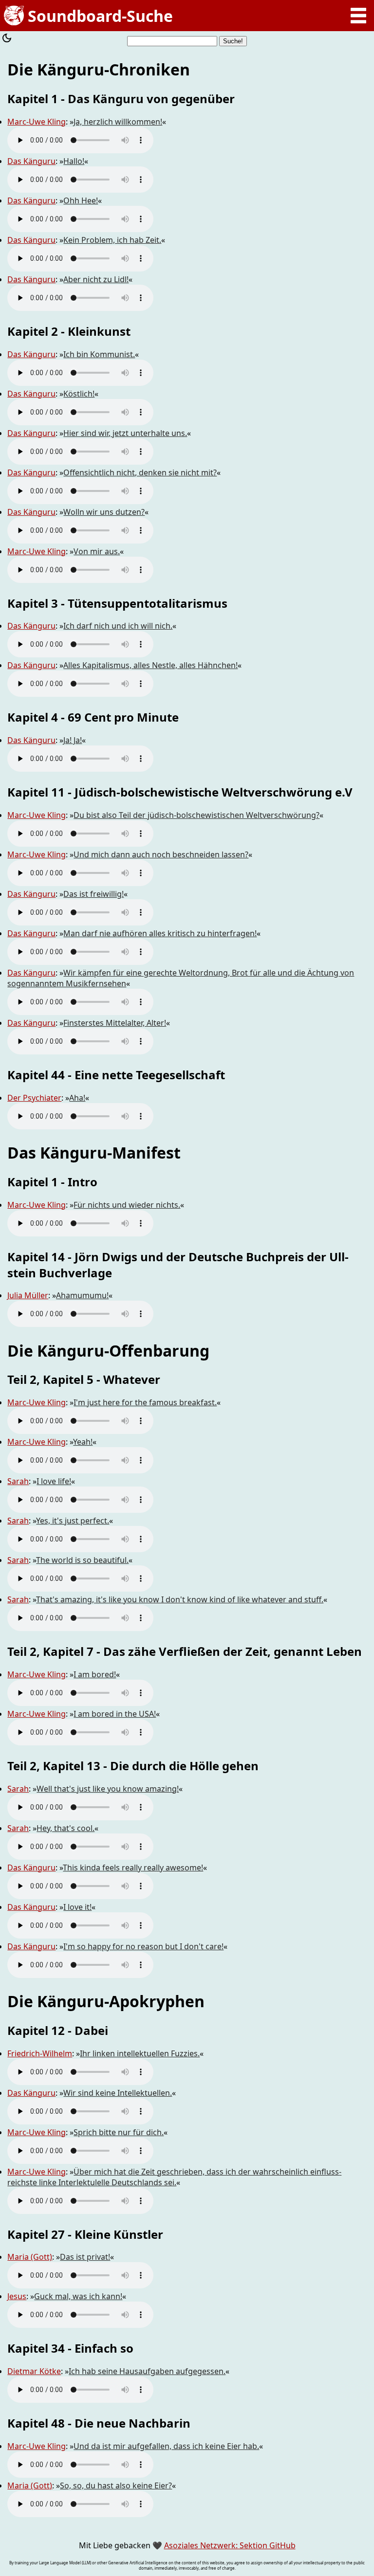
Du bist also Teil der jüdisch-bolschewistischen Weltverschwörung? (196, 815)
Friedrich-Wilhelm (40, 2053)
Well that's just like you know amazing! (108, 1789)
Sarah (18, 1481)
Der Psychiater (34, 1098)
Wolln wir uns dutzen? (104, 512)
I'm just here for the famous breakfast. (145, 1402)
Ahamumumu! (82, 1295)
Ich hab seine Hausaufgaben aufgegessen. (147, 2371)
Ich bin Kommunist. (99, 354)
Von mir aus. (97, 551)
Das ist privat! (85, 2257)
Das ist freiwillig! (93, 894)
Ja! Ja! (73, 740)
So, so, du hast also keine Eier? (116, 2485)
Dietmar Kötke (34, 2371)
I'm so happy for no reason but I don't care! (143, 1946)
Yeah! (83, 1442)
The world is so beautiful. (82, 1560)
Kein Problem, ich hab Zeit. (112, 240)
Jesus (17, 2296)
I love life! (54, 1481)
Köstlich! (79, 394)
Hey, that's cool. (65, 1828)
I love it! (77, 1907)
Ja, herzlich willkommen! (118, 122)
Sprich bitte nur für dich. (119, 2132)
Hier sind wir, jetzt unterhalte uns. (125, 433)
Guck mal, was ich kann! (78, 2296)
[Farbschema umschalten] (7, 39)
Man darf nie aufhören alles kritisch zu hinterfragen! (160, 933)
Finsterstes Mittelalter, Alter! (115, 1023)
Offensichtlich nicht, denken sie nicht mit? (140, 472)
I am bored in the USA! (115, 1714)
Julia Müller (28, 1295)
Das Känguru (31, 161)
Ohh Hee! (81, 200)
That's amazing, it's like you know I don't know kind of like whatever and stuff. (180, 1599)
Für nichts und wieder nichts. (127, 1205)
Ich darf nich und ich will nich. (118, 626)
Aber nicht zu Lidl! (96, 279)
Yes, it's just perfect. (73, 1521)
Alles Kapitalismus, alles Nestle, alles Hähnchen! (150, 665)
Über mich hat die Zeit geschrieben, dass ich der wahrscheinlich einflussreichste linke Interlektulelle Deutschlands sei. (174, 2177)
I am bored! (95, 1674)
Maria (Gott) (30, 2257)
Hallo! (74, 161)
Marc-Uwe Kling (37, 122)
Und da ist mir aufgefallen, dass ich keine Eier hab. (166, 2446)
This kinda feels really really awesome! (133, 1868)
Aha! (77, 1098)
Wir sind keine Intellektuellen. (118, 2093)
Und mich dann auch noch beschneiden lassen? (161, 854)
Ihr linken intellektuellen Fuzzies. (140, 2053)
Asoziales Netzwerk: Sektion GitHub (230, 2545)
